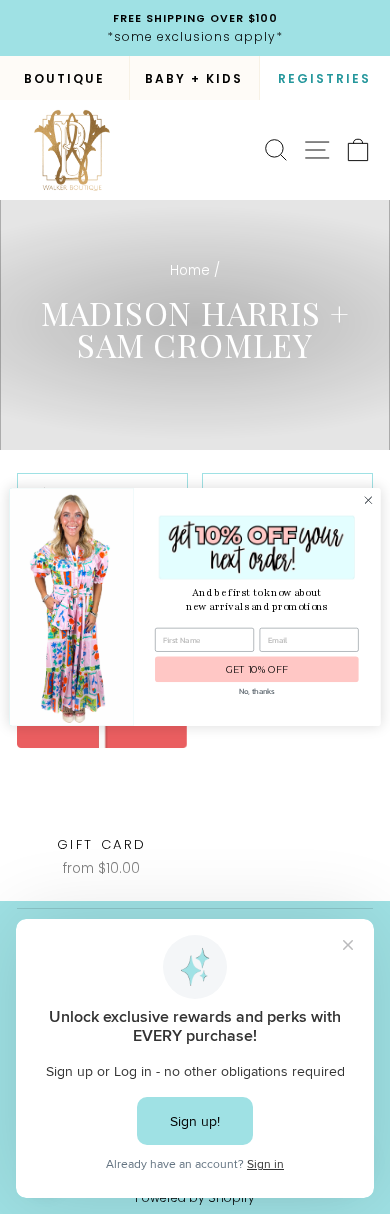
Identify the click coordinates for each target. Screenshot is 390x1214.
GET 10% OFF (257, 669)
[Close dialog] (368, 500)
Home (190, 270)
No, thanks (256, 691)
